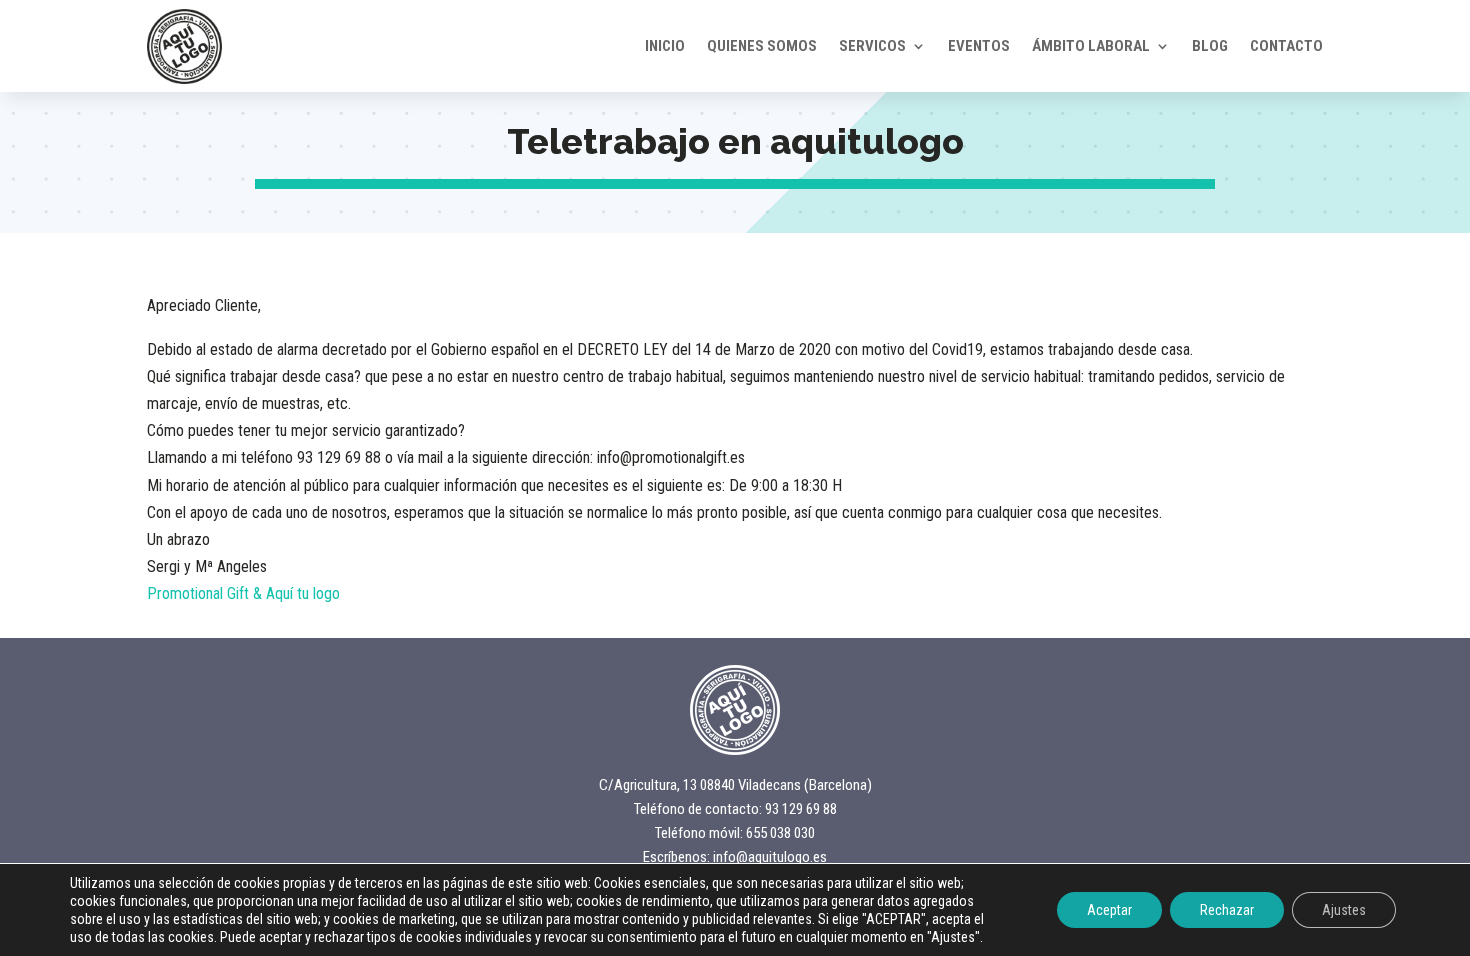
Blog (1210, 46)
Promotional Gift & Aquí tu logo (243, 593)
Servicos (872, 46)
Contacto (1286, 46)
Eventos (979, 46)
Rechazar (1227, 910)
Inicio (665, 46)
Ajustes (1344, 910)
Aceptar (1109, 910)
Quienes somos (762, 46)
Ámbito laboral (1091, 46)
